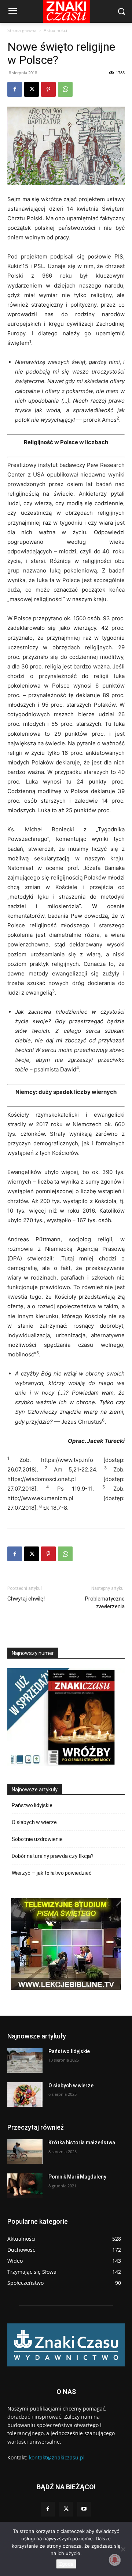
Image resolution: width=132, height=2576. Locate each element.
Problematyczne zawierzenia (105, 1603)
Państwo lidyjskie (32, 1805)
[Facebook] (15, 89)
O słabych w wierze (34, 1822)
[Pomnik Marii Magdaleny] (25, 2186)
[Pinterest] (48, 89)
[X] (32, 89)
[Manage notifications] (115, 2560)
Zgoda (66, 2564)
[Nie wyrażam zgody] (123, 2549)
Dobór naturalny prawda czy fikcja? (53, 1856)
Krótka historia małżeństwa (82, 2142)
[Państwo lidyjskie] (25, 2060)
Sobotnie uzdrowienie (37, 1839)
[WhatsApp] (65, 89)
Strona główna (22, 30)
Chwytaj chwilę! (26, 1599)
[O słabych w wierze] (25, 2095)
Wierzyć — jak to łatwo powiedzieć (52, 1873)
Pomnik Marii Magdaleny (77, 2177)
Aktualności (55, 30)
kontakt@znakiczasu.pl (57, 2457)
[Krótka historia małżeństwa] (25, 2152)
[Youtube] (84, 2509)
